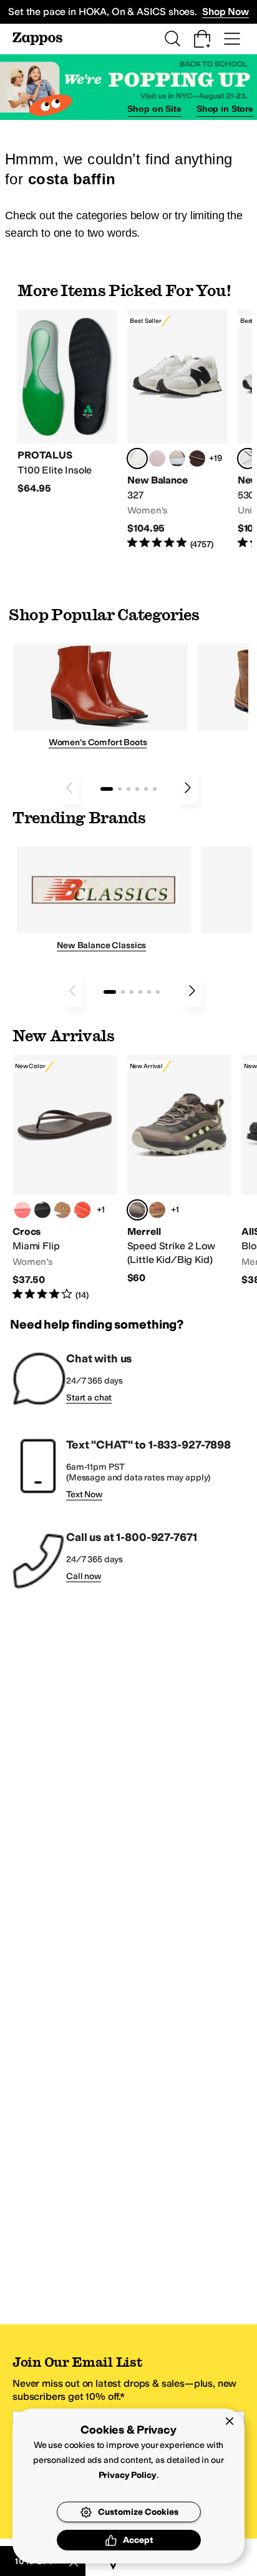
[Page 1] (107, 789)
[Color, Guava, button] (22, 1210)
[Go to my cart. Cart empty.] (202, 39)
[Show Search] (172, 39)
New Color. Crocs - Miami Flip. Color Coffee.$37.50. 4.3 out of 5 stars (65, 1178)
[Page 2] (120, 789)
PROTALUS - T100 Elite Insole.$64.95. (67, 403)
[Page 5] (146, 789)
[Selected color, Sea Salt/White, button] (137, 458)
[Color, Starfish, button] (82, 1210)
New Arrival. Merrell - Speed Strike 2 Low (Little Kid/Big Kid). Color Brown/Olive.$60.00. (180, 1170)
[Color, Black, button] (42, 1210)
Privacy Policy (128, 2475)
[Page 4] (137, 789)
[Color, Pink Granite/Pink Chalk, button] (157, 458)
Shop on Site (154, 109)
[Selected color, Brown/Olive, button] (137, 1210)
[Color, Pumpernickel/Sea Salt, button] (197, 458)
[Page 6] (155, 789)
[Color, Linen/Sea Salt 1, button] (177, 458)
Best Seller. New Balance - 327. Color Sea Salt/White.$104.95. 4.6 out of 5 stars (177, 430)
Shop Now (225, 12)
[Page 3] (128, 789)
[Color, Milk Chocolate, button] (62, 1210)
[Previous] (69, 788)
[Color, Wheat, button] (157, 1210)
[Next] (188, 788)
